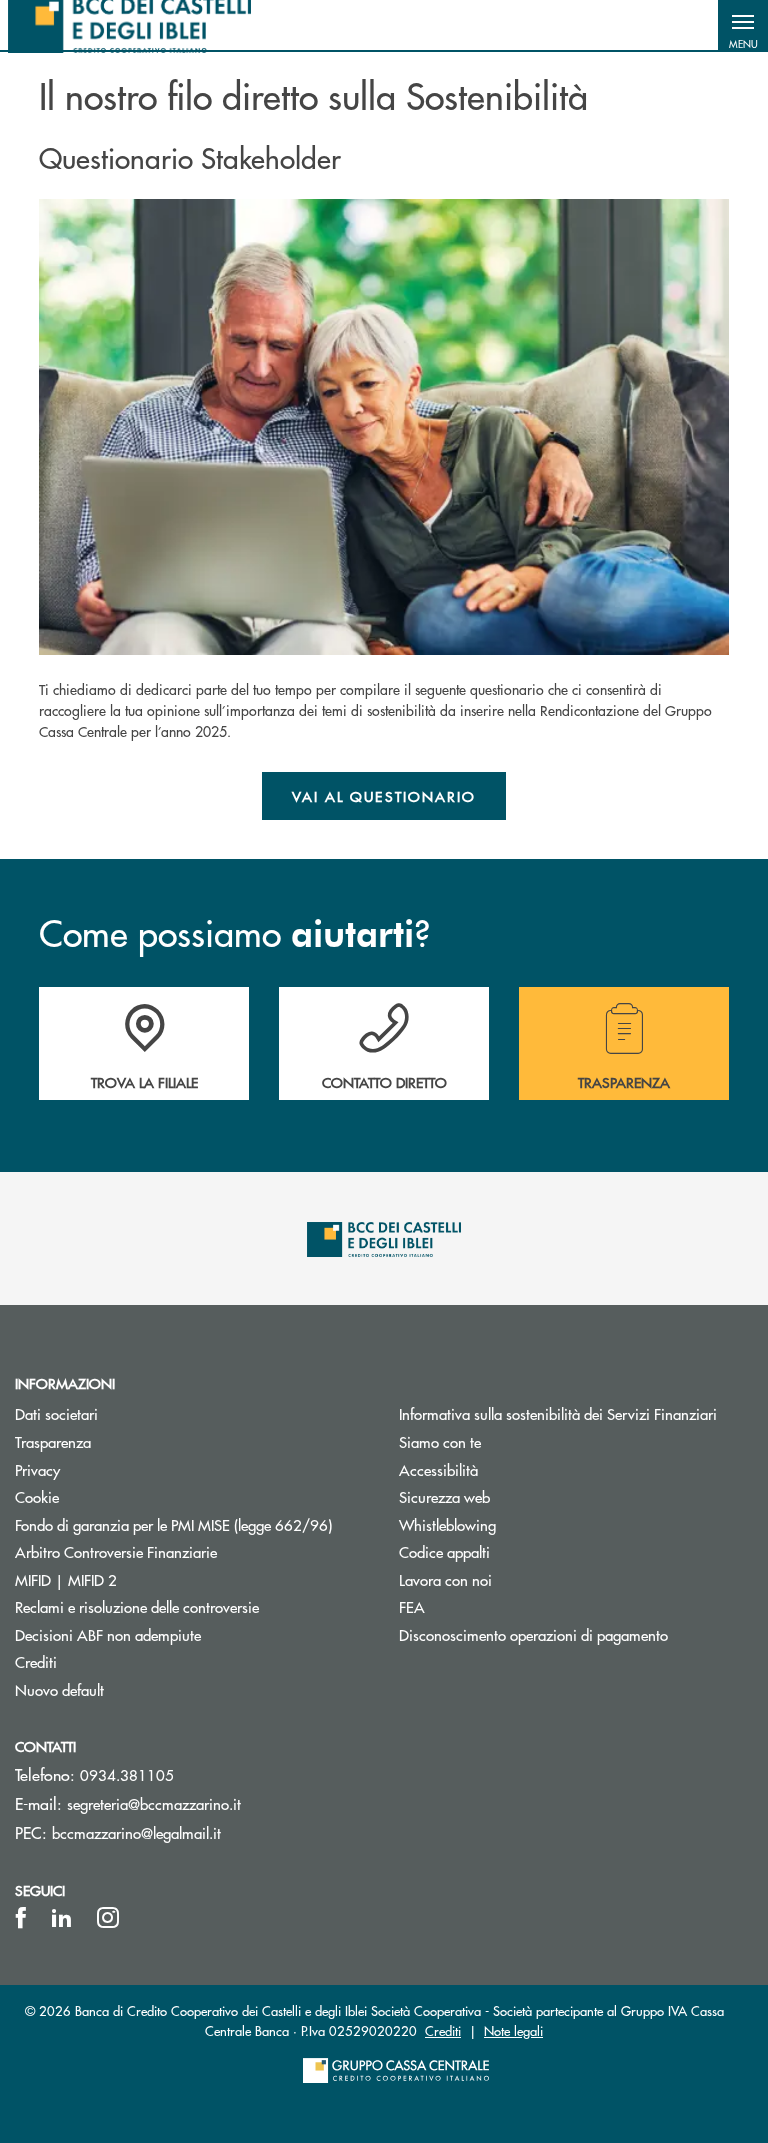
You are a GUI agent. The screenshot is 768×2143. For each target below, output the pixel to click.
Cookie (37, 1496)
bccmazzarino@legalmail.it (136, 1832)
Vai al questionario (384, 796)
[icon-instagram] (108, 1918)
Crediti (36, 1661)
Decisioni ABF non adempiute (108, 1634)
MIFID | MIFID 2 (66, 1579)
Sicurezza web (444, 1496)
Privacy (37, 1469)
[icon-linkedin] (62, 1918)
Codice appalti (444, 1551)
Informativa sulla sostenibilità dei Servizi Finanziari (558, 1413)
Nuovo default (59, 1689)
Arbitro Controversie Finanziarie (191, 1551)
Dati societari (56, 1413)
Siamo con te (440, 1441)
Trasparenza (53, 1441)
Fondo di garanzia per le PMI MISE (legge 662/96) (192, 1524)
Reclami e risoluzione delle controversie (137, 1606)
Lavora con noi (445, 1579)
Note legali (513, 2030)
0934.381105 (127, 1774)
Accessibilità (438, 1469)
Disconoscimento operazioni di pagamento (533, 1634)
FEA (412, 1606)
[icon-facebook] (21, 1918)
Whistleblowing (447, 1524)
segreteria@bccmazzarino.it (154, 1803)
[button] (743, 25)
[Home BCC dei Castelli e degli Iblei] (129, 25)
